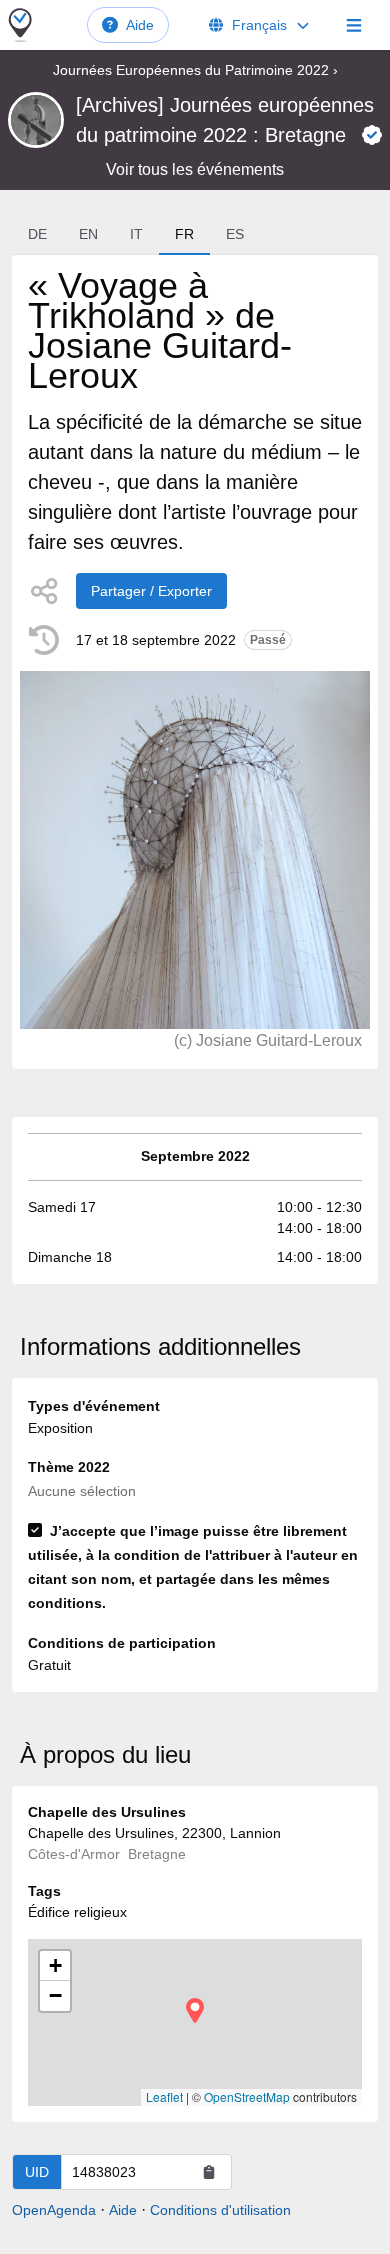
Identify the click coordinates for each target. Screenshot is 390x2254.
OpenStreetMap (247, 2096)
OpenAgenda (54, 2210)
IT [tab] (136, 234)
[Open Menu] (354, 25)
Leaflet (164, 2096)
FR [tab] (184, 234)
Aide (140, 25)
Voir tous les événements (195, 169)
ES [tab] (235, 234)
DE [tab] (37, 234)
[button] (195, 2010)
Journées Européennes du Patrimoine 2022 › (195, 70)
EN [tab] (88, 234)
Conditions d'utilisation (220, 2210)
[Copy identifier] (209, 2172)
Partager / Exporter (151, 591)
